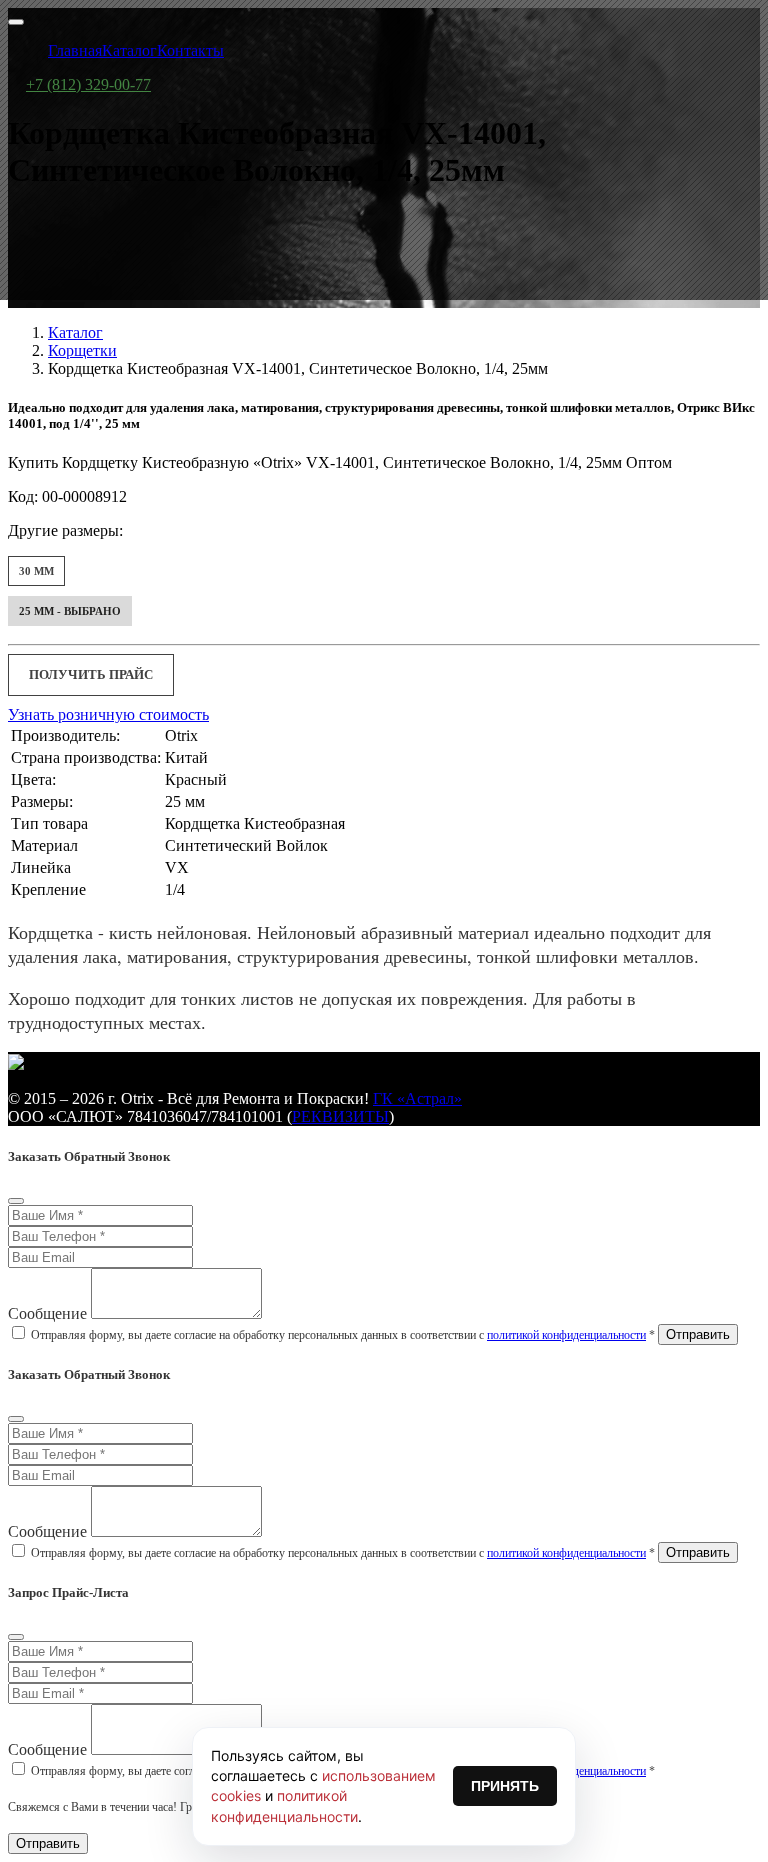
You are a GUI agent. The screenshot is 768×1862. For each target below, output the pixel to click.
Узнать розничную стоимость (108, 714)
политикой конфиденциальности (566, 1335)
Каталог (75, 332)
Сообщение (47, 1313)
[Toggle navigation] (16, 22)
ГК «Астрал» (417, 1098)
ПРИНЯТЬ (505, 1786)
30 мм (36, 571)
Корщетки (82, 350)
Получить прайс (91, 674)
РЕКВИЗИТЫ (340, 1116)
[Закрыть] (16, 1201)
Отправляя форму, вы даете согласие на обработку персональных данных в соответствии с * (343, 1335)
